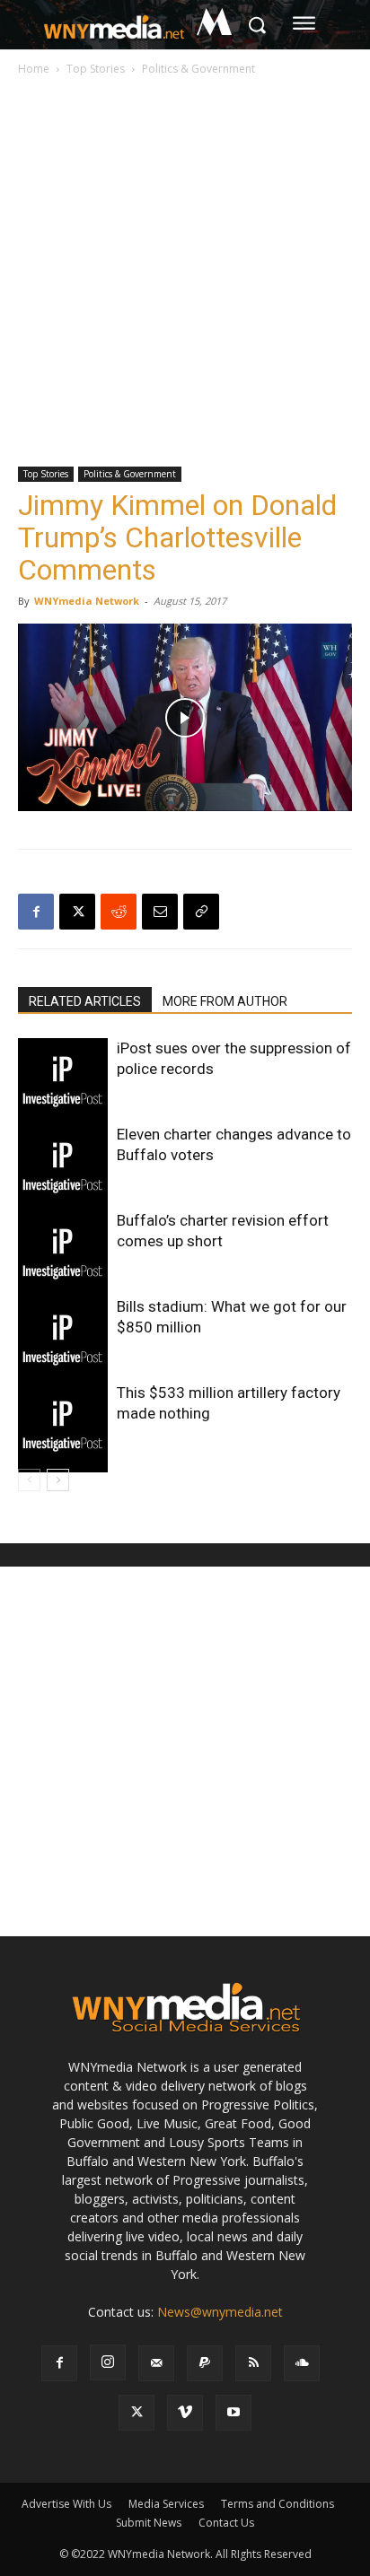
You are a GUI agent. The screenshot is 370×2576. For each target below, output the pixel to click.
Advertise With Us (66, 2504)
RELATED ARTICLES (85, 1001)
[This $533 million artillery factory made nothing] (63, 1428)
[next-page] (58, 1480)
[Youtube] (233, 2413)
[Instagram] (108, 2362)
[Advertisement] (185, 273)
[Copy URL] (201, 912)
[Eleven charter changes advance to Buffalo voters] (63, 1169)
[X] (77, 912)
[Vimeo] (185, 2413)
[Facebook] (36, 912)
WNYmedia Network (87, 601)
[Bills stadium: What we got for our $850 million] (63, 1341)
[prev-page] (29, 1480)
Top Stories (96, 69)
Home (34, 69)
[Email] (160, 912)
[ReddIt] (119, 912)
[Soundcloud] (302, 2363)
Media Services (166, 2504)
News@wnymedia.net (220, 2312)
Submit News (149, 2523)
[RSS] (253, 2363)
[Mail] (156, 2363)
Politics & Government (198, 69)
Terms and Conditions (277, 2504)
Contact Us (226, 2523)
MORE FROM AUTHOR (225, 1001)
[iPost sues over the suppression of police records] (63, 1083)
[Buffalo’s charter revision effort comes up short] (63, 1255)
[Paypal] (205, 2363)
